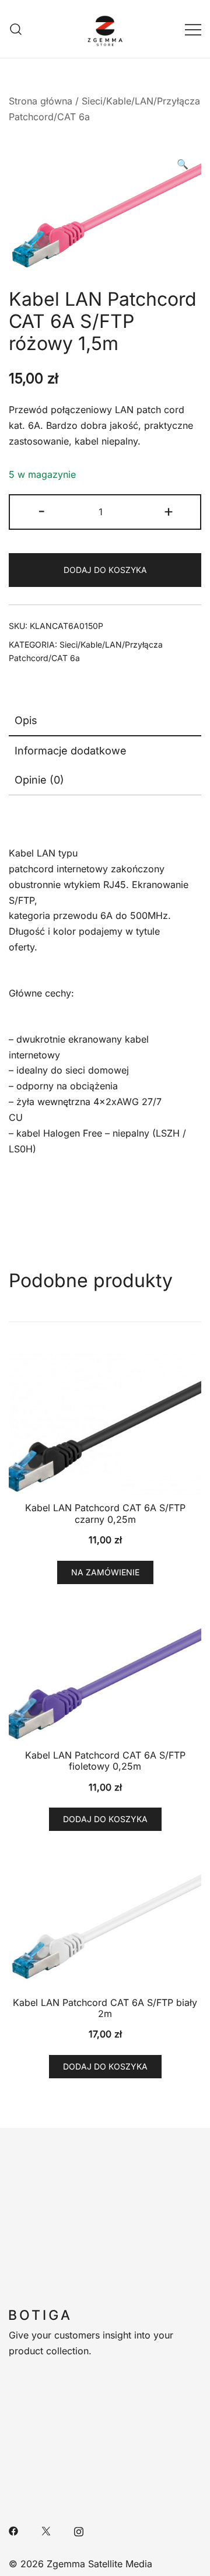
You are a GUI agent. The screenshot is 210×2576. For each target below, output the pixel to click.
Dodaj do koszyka (105, 570)
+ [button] (169, 511)
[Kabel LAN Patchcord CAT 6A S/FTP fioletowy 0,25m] (105, 1671)
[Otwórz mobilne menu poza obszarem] (193, 29)
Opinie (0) (39, 780)
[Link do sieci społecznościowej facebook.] (13, 2530)
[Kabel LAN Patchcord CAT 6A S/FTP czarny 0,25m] (105, 1424)
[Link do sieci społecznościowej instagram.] (79, 2530)
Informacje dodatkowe (71, 751)
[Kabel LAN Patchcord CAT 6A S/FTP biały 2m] (105, 1918)
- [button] (42, 511)
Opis (26, 720)
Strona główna (41, 101)
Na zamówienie (105, 1572)
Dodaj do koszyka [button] (105, 1819)
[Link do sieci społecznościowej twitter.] (46, 2530)
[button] (183, 164)
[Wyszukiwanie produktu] (16, 29)
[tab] (105, 721)
